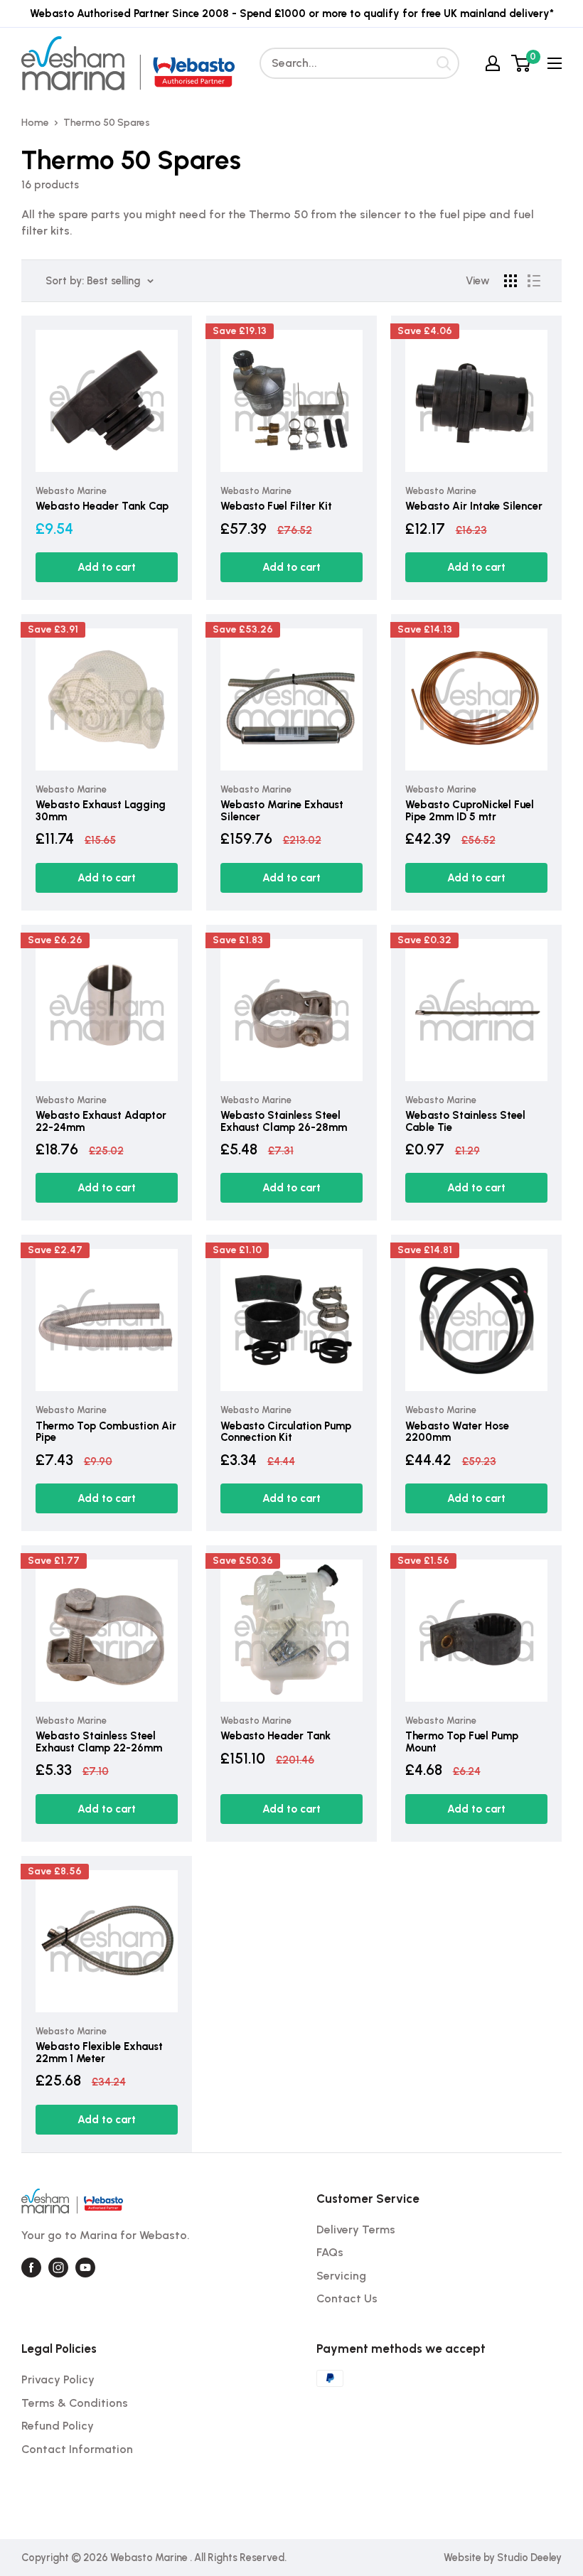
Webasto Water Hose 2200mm (457, 1432)
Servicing (341, 2276)
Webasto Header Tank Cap (102, 506)
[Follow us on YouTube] (85, 2268)
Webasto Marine (71, 491)
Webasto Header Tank (276, 1736)
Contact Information (77, 2449)
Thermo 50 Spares (107, 123)
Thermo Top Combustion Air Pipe (106, 1432)
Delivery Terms (356, 2229)
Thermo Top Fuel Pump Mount (462, 1742)
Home (35, 123)
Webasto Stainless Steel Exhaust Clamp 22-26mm (99, 1742)
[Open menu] (555, 63)
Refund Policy (58, 2426)
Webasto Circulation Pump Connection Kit (286, 1432)
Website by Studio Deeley (503, 2558)
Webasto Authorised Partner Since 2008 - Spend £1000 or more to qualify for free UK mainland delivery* (292, 14)
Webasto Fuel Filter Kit (276, 506)
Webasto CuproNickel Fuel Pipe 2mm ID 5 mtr (470, 811)
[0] (522, 63)
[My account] (493, 63)
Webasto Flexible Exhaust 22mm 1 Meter (99, 2052)
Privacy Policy (58, 2379)
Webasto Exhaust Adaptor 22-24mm (101, 1121)
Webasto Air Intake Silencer (474, 506)
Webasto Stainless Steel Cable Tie (465, 1121)
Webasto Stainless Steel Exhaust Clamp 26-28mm (284, 1121)
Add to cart (107, 567)
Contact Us (347, 2298)
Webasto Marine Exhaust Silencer (282, 811)
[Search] (444, 63)
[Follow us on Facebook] (31, 2268)
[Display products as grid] (510, 281)
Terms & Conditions (75, 2403)
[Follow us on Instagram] (58, 2268)
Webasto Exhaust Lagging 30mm (101, 811)
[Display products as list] (534, 281)
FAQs (330, 2252)
